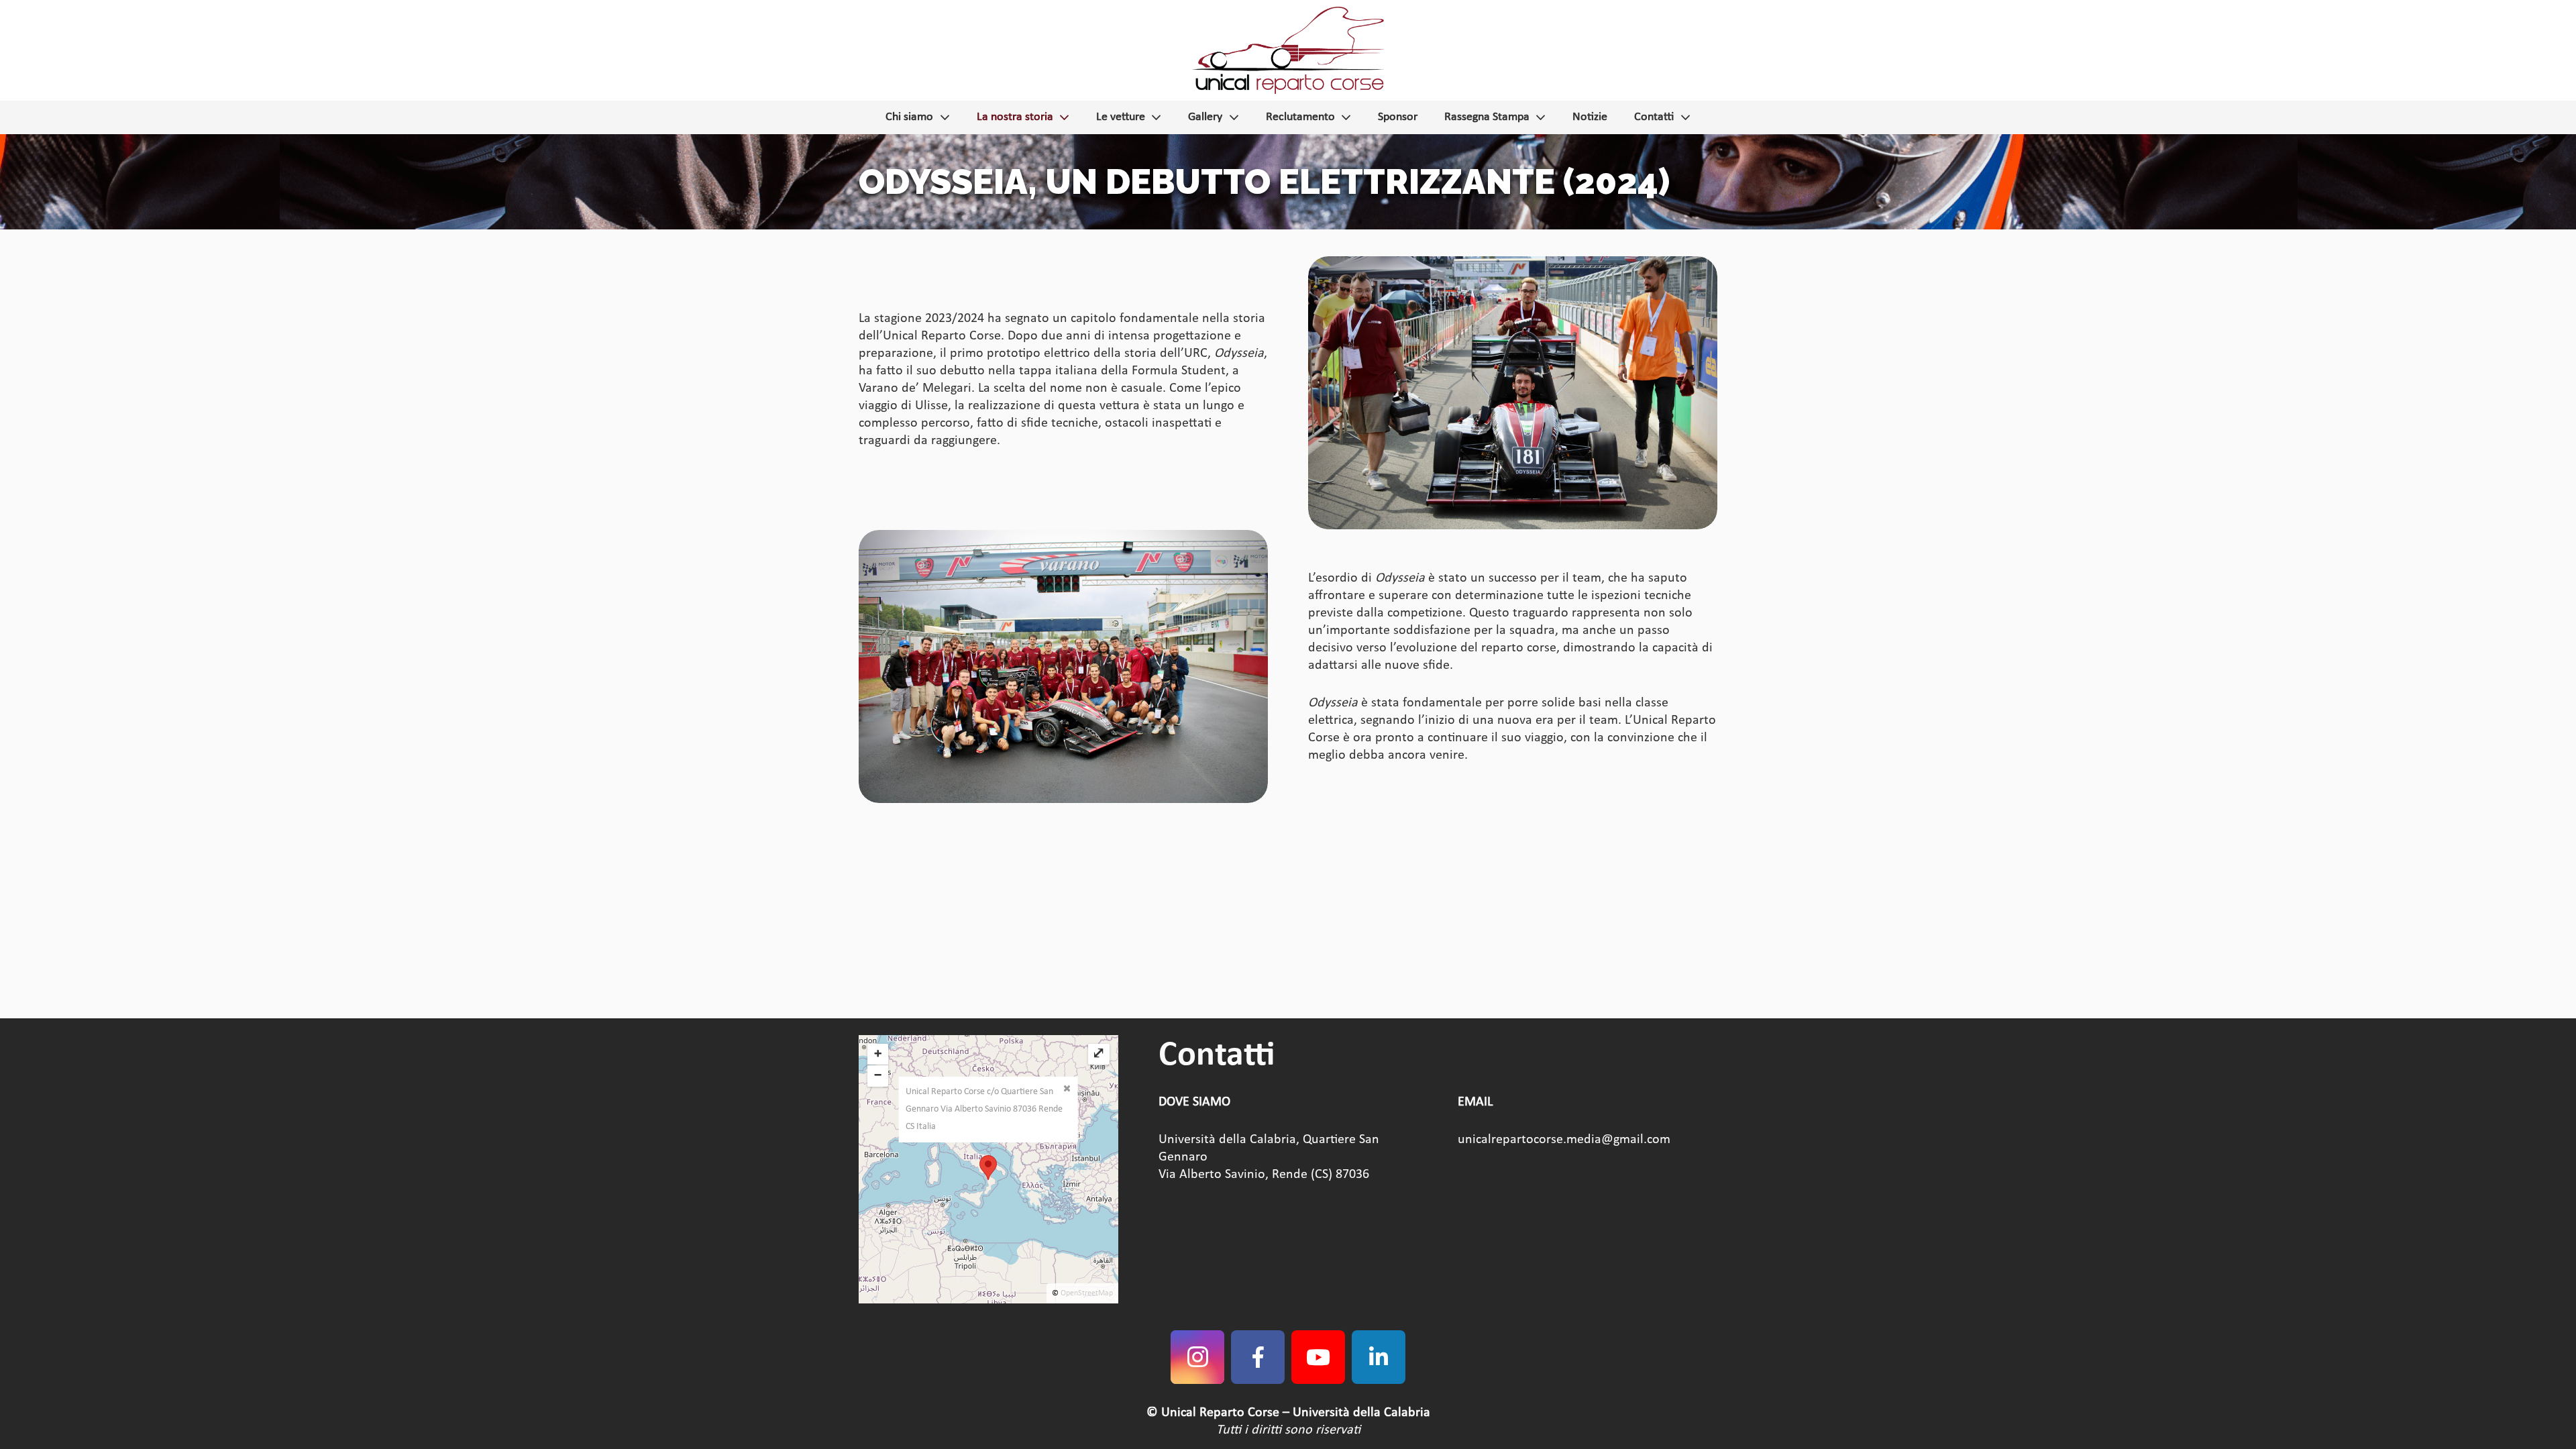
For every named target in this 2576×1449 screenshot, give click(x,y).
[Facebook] (1258, 1357)
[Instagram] (1197, 1357)
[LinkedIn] (1379, 1357)
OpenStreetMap (1087, 1293)
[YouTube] (1318, 1357)
